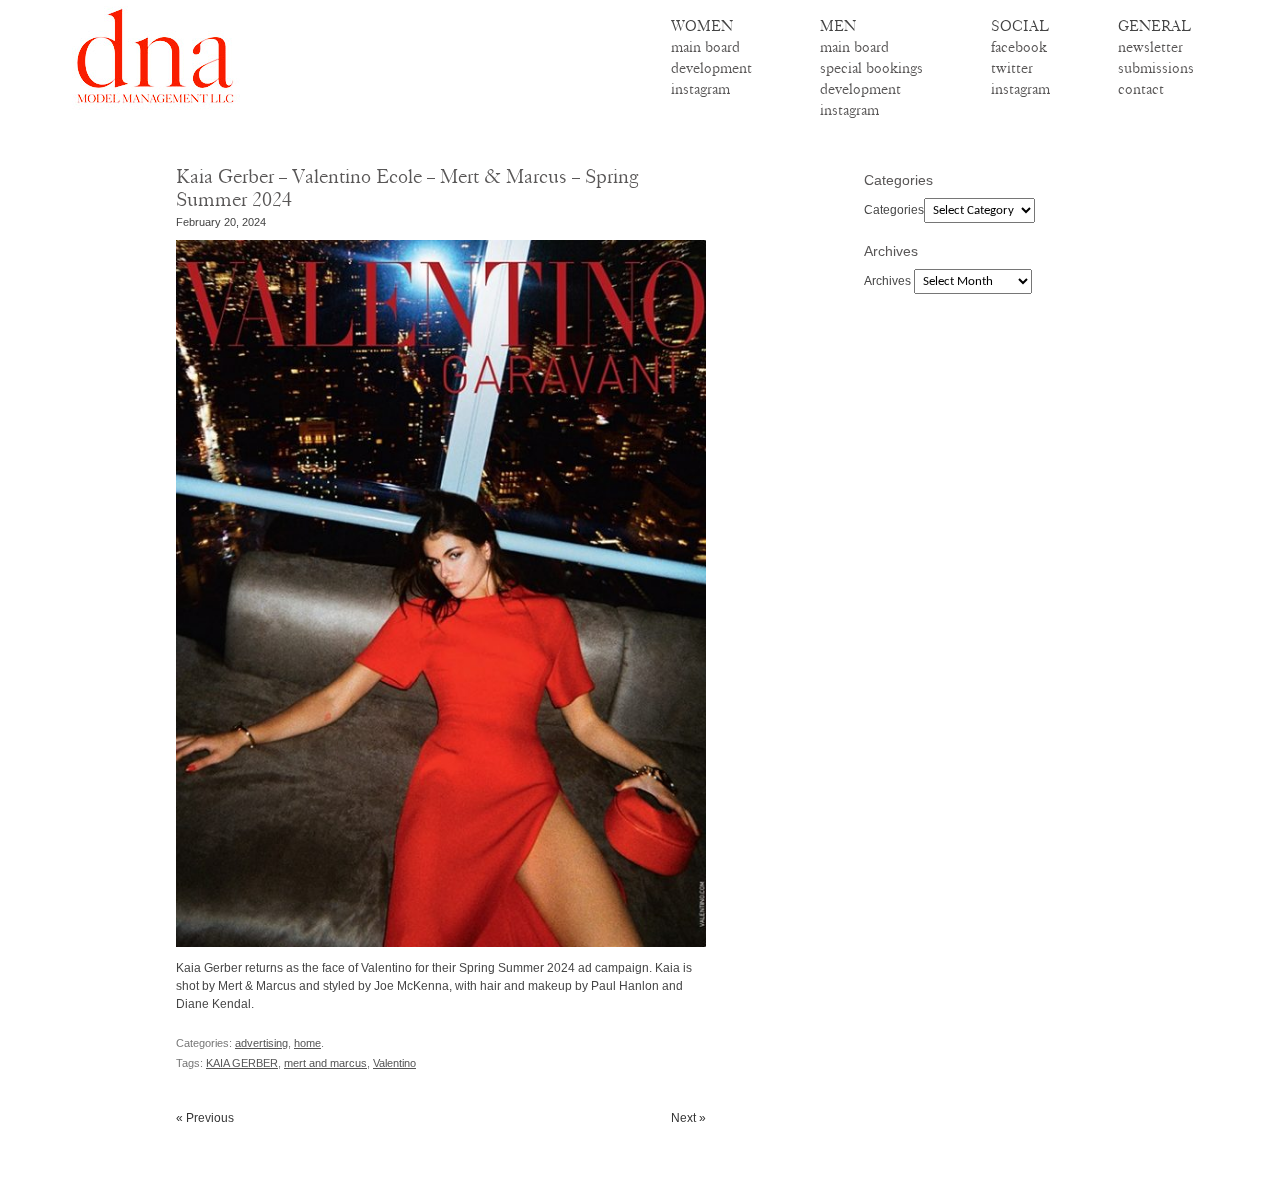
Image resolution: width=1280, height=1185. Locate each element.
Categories (894, 210)
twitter (1012, 68)
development (711, 68)
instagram (700, 89)
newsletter (1150, 47)
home (307, 1043)
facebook (1019, 47)
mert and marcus (325, 1063)
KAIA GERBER (242, 1063)
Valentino (394, 1063)
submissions (1156, 68)
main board (705, 47)
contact (1141, 89)
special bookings (871, 68)
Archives (887, 281)
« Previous (205, 1118)
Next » (688, 1118)
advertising (261, 1043)
